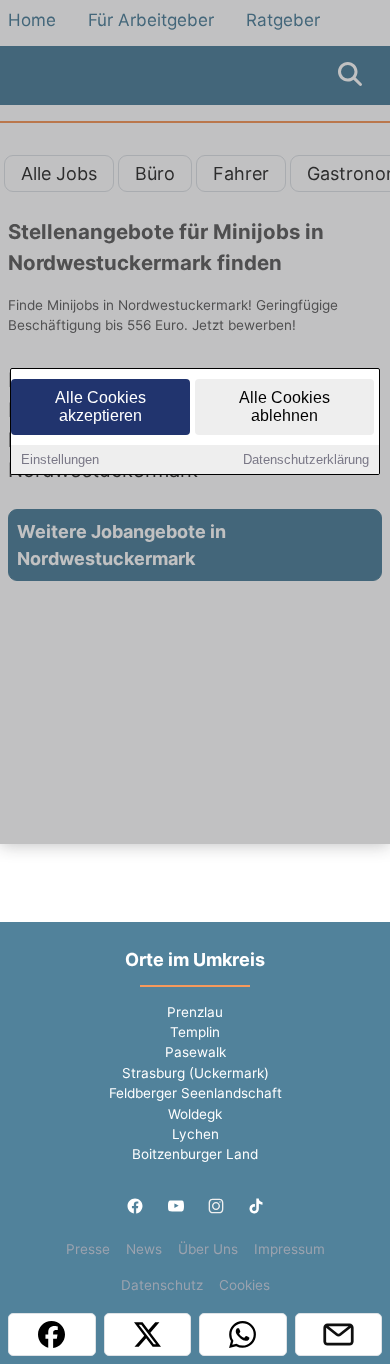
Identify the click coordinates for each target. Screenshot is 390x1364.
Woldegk (195, 1114)
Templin (195, 1032)
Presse (88, 1249)
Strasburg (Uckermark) (195, 1073)
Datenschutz (162, 1285)
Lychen (195, 1134)
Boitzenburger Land (195, 1154)
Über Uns (208, 1249)
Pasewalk (195, 1052)
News (144, 1249)
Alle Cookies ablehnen (284, 406)
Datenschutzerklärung (306, 459)
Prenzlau (195, 1012)
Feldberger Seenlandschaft (195, 1093)
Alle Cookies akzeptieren (100, 406)
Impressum (289, 1249)
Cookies (244, 1285)
